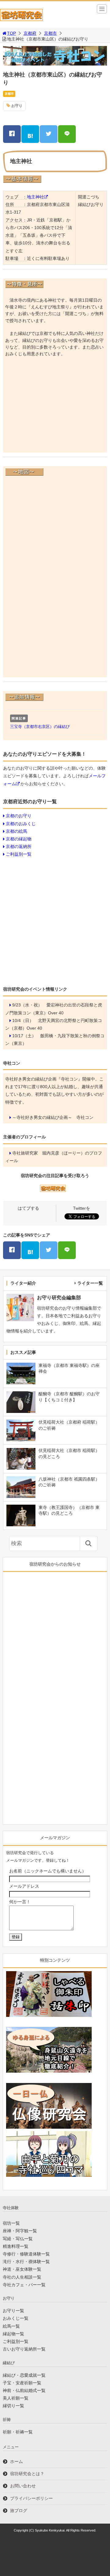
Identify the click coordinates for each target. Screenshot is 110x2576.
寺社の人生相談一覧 (22, 2277)
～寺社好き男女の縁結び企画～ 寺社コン (53, 1117)
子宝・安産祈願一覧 (22, 2383)
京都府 (30, 33)
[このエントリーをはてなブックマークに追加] (30, 134)
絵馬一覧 (11, 2326)
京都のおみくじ (21, 824)
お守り (17, 106)
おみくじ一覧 (16, 2318)
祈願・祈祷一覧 (18, 2432)
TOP (11, 33)
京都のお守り (19, 816)
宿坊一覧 (11, 2223)
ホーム (16, 2461)
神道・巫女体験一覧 (22, 2269)
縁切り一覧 (13, 2406)
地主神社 (35, 197)
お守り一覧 (13, 2311)
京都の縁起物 (19, 839)
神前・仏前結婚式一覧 (24, 2390)
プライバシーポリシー (31, 2498)
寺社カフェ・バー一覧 (24, 2285)
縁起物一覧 (13, 2334)
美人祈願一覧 (16, 2398)
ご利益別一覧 (19, 854)
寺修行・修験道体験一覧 (26, 2254)
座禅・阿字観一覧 (20, 2231)
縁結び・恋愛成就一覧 (24, 2375)
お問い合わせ (23, 2486)
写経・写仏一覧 (18, 2239)
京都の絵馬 (16, 831)
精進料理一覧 (16, 2246)
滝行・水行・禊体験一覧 (26, 2262)
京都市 (50, 33)
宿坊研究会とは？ (27, 2474)
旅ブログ (19, 2510)
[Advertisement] (55, 407)
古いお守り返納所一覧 (24, 2349)
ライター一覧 (90, 1283)
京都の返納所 (19, 846)
